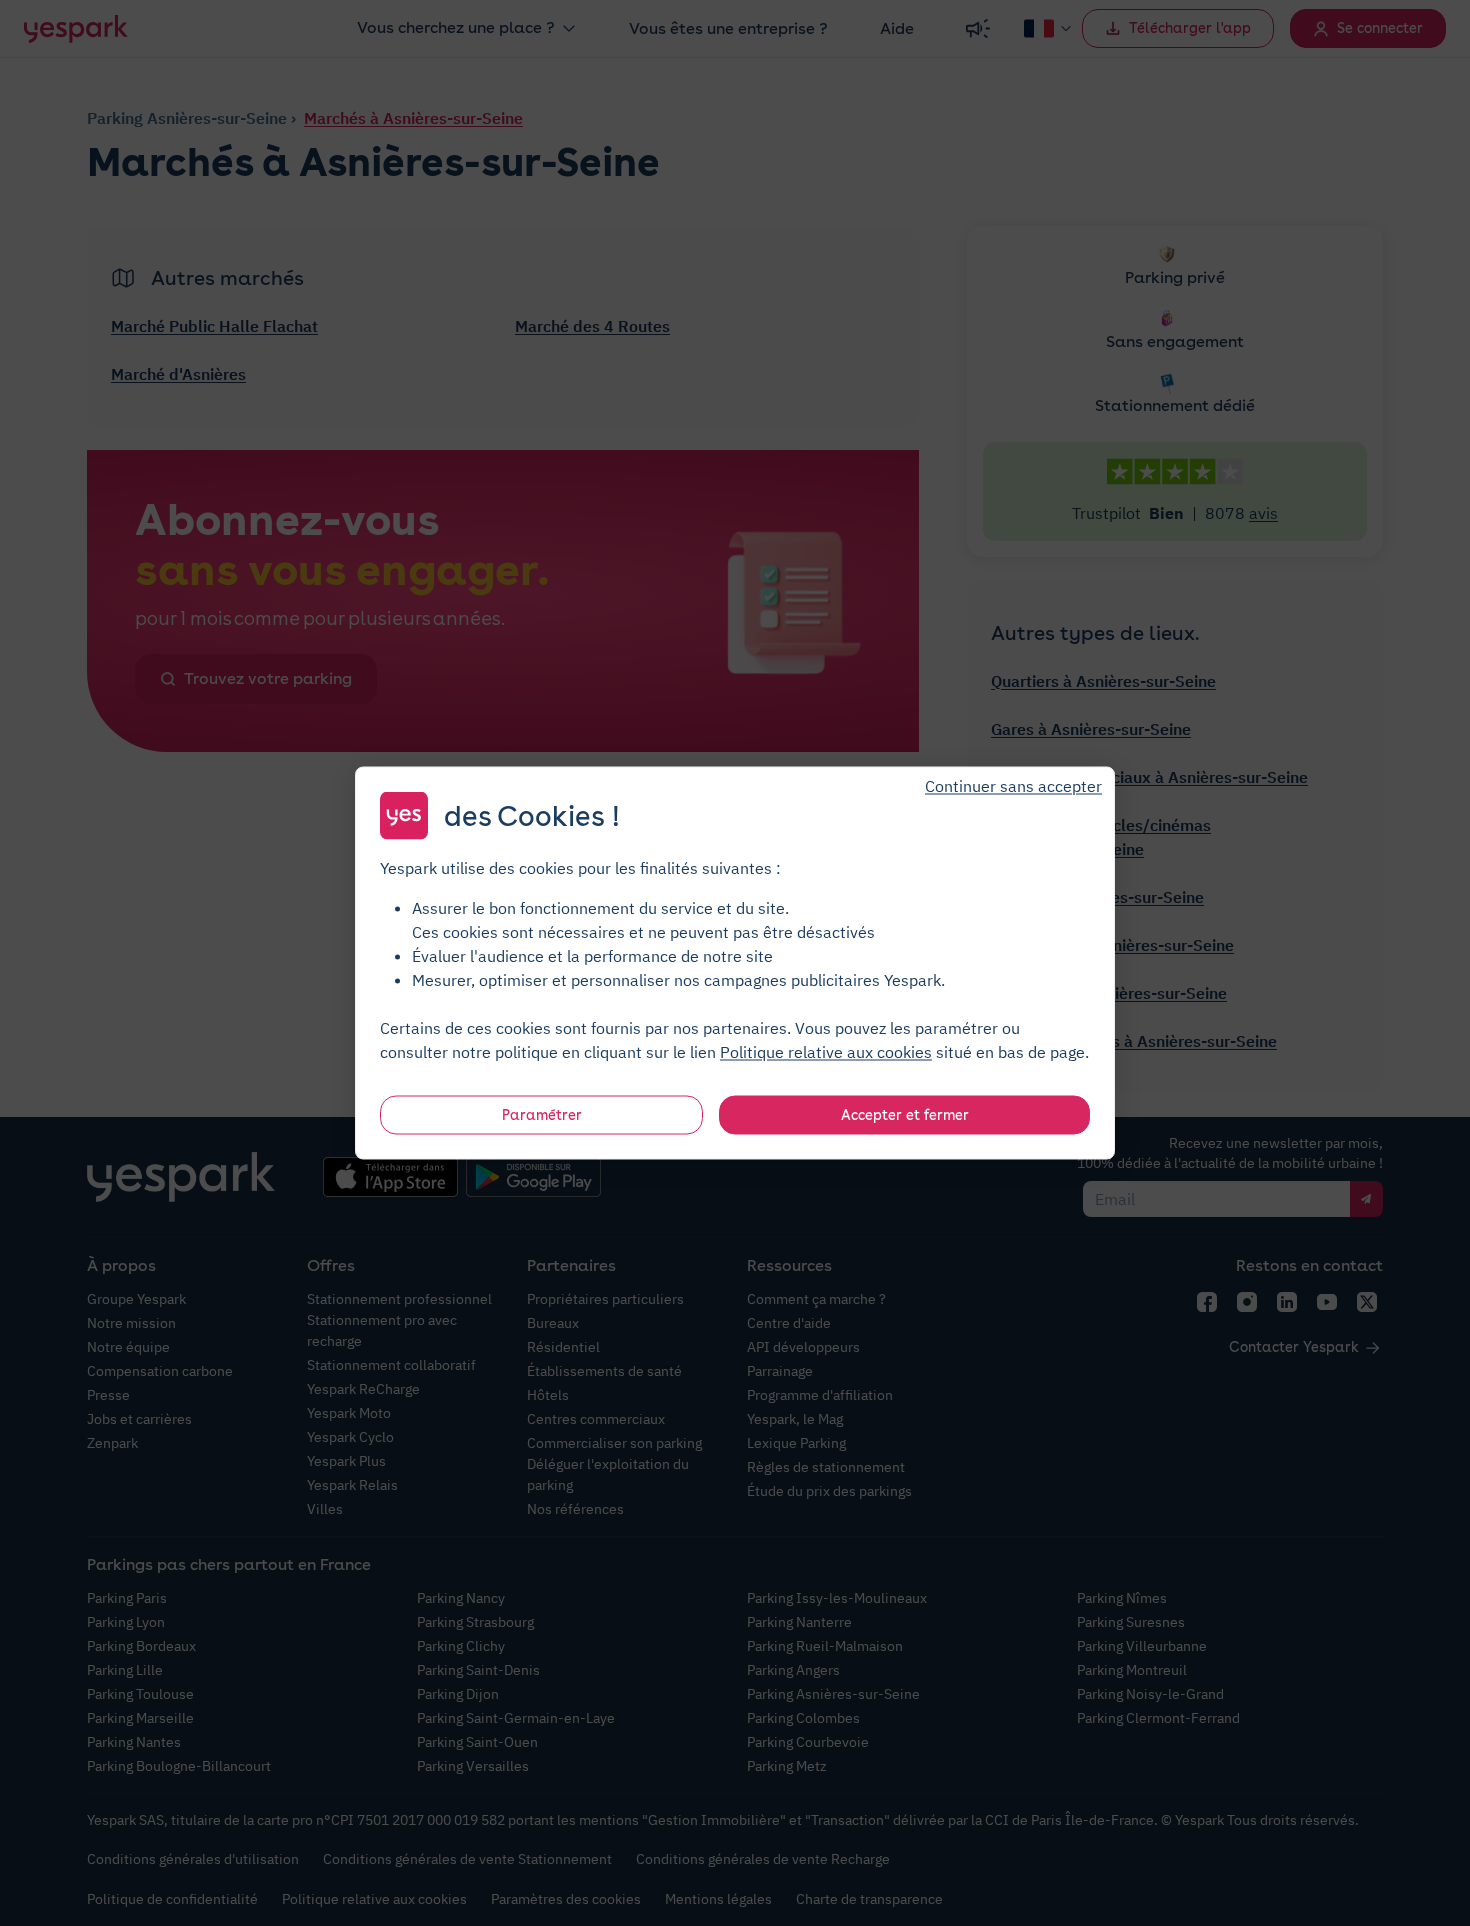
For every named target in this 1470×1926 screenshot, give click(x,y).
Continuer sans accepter (1013, 786)
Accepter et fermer (905, 1115)
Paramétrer (542, 1115)
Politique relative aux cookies (826, 1052)
